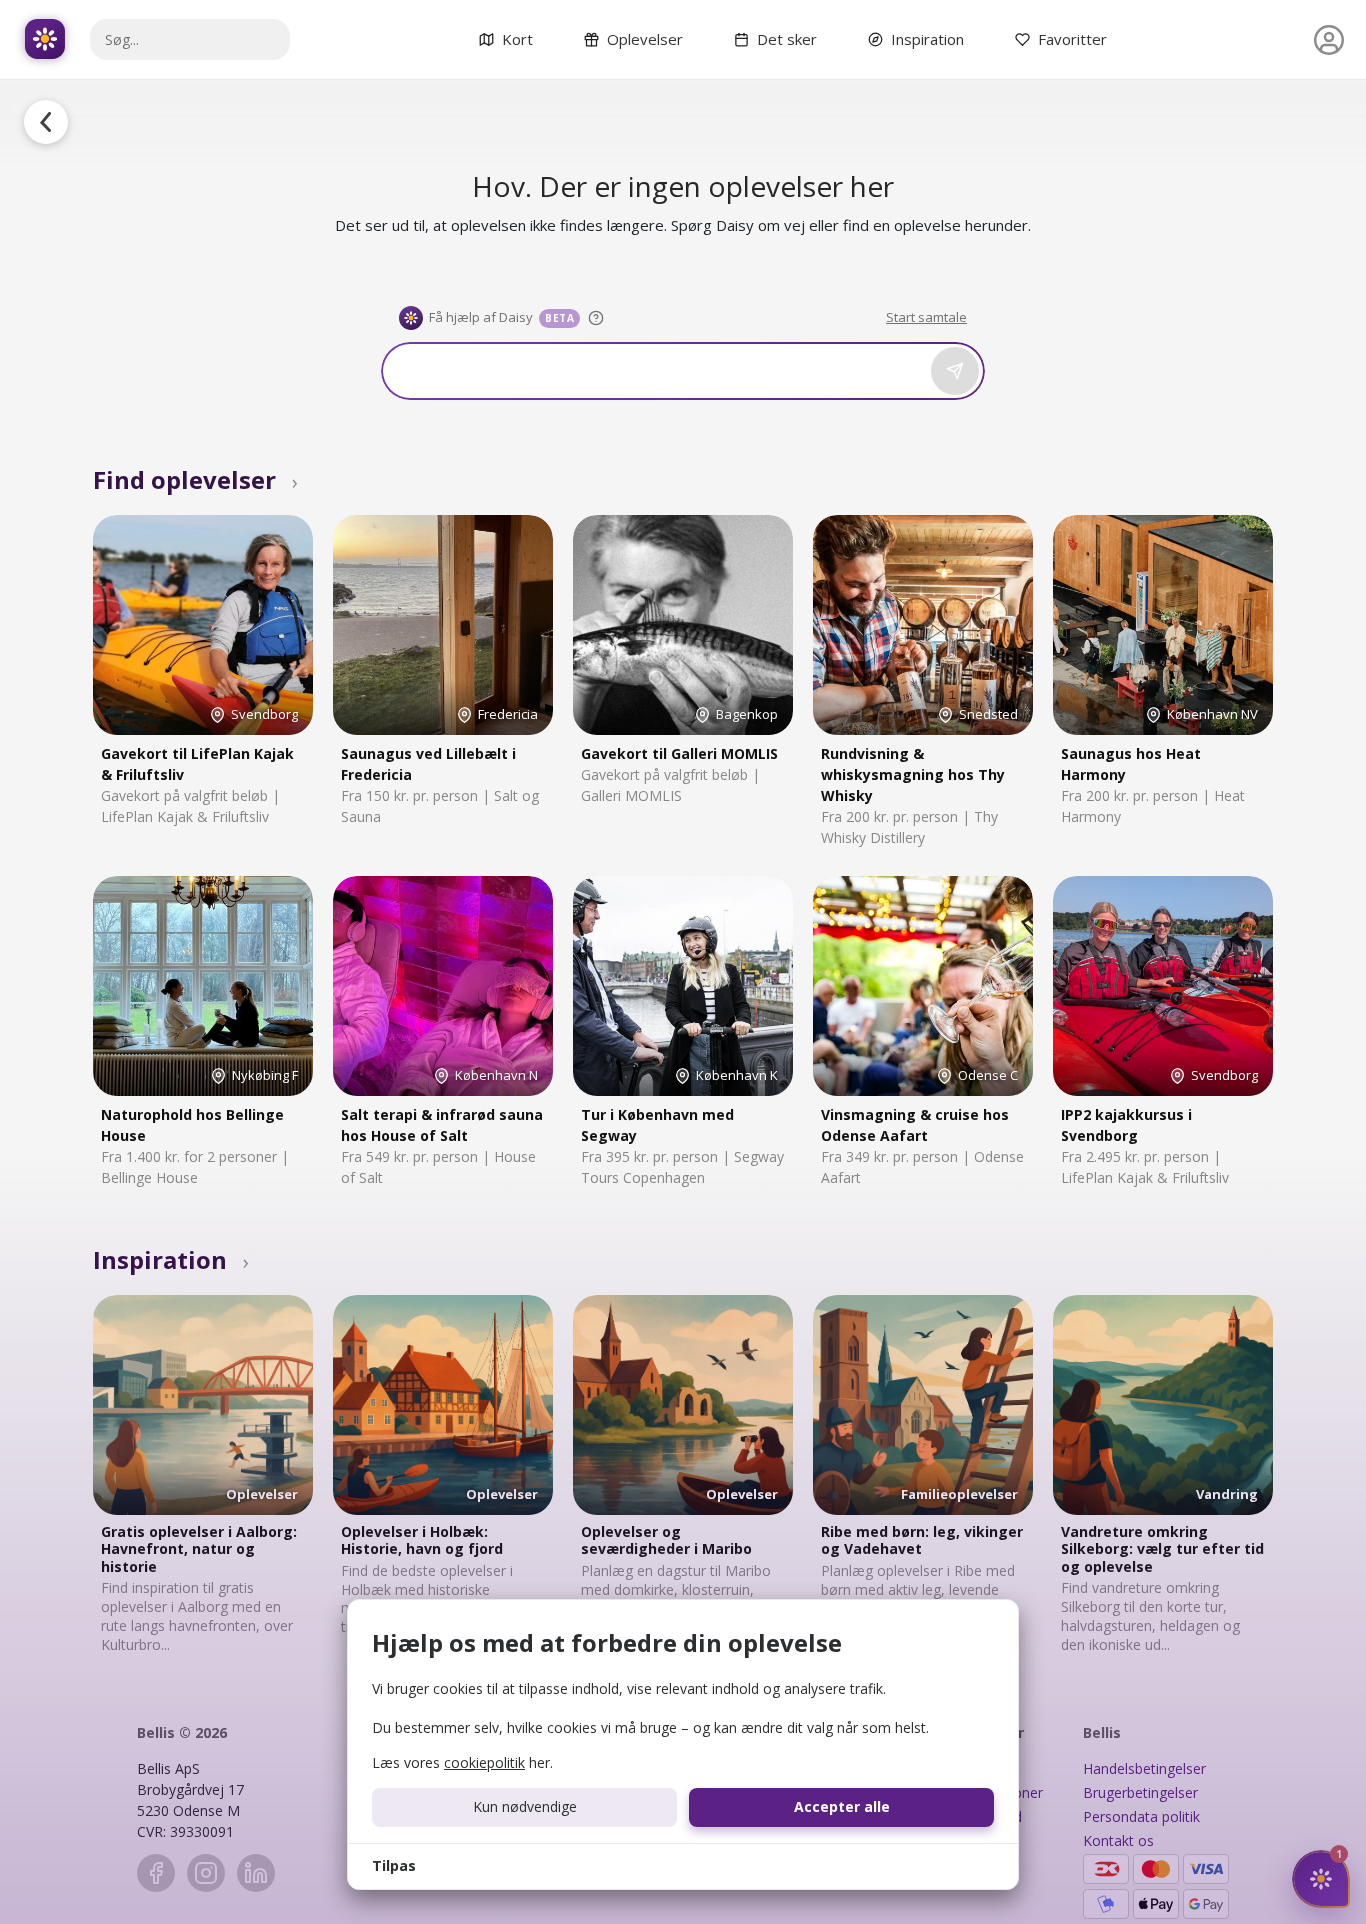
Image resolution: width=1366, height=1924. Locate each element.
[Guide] (596, 318)
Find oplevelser (195, 479)
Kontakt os (1118, 1840)
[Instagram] (206, 1873)
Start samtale (926, 317)
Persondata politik (1141, 1816)
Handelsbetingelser (1144, 1768)
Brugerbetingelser (1140, 1792)
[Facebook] (156, 1873)
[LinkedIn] (256, 1873)
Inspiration (171, 1259)
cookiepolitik (484, 1762)
